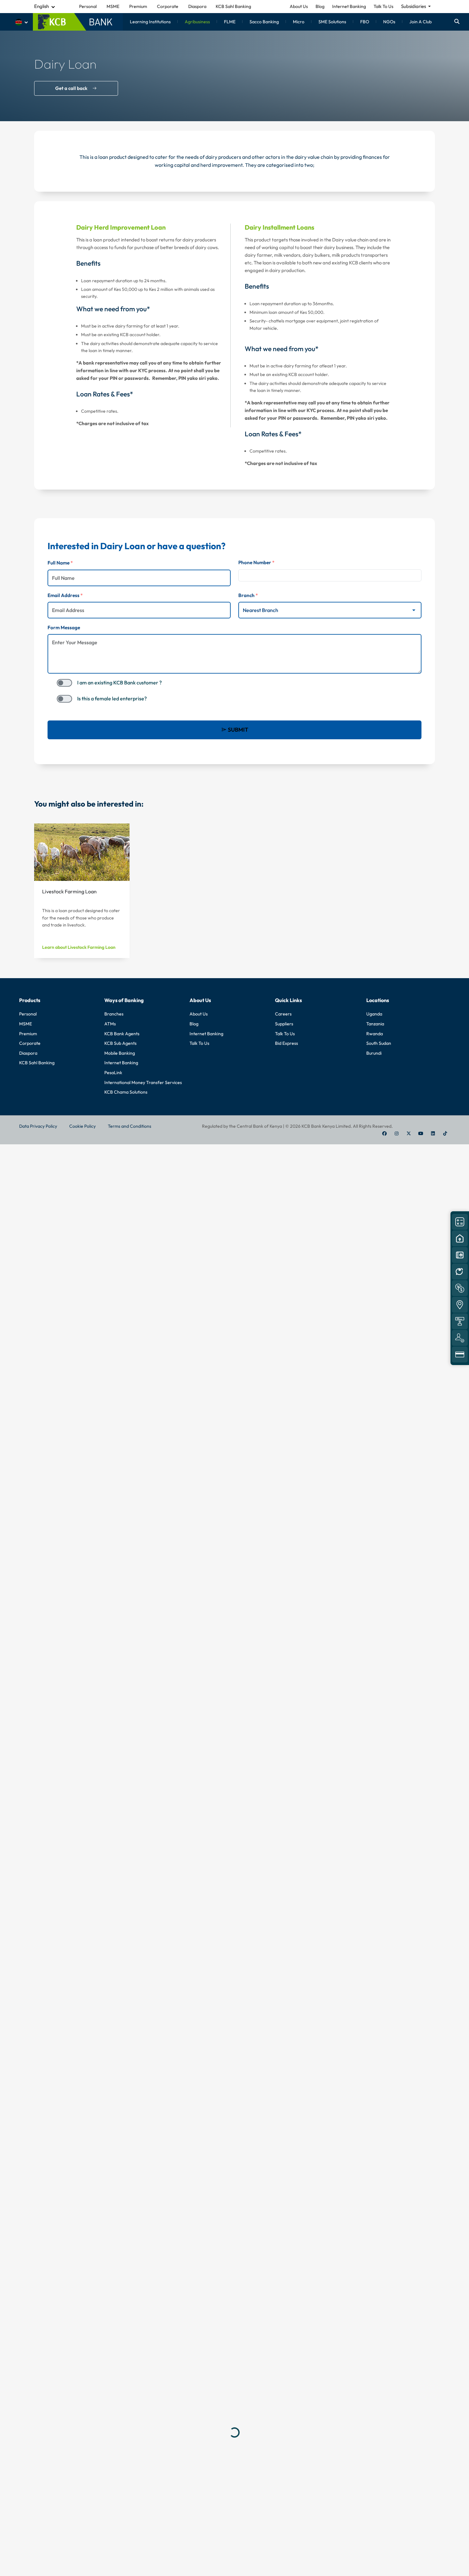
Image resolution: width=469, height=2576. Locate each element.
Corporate (30, 1043)
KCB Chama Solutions (126, 1092)
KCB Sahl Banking (37, 1063)
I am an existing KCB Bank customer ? (119, 683)
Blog (320, 6)
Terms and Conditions (130, 1126)
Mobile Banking (120, 1053)
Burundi (374, 1053)
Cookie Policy (82, 1126)
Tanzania (375, 1024)
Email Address (65, 595)
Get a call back (71, 88)
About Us (299, 6)
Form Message (64, 627)
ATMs (110, 1024)
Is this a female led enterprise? (112, 698)
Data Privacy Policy (38, 1126)
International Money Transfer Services (143, 1082)
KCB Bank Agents (122, 1034)
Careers (283, 1014)
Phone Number (256, 562)
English (41, 6)
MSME (26, 1024)
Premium (28, 1034)
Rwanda (375, 1034)
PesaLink (113, 1073)
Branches (114, 1014)
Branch (248, 595)
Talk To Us (383, 6)
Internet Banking (349, 6)
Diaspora (28, 1053)
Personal (28, 1014)
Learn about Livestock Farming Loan (79, 947)
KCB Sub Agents (120, 1043)
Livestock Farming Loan (69, 891)
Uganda (374, 1014)
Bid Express (287, 1043)
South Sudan (379, 1043)
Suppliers (284, 1024)
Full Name (60, 563)
